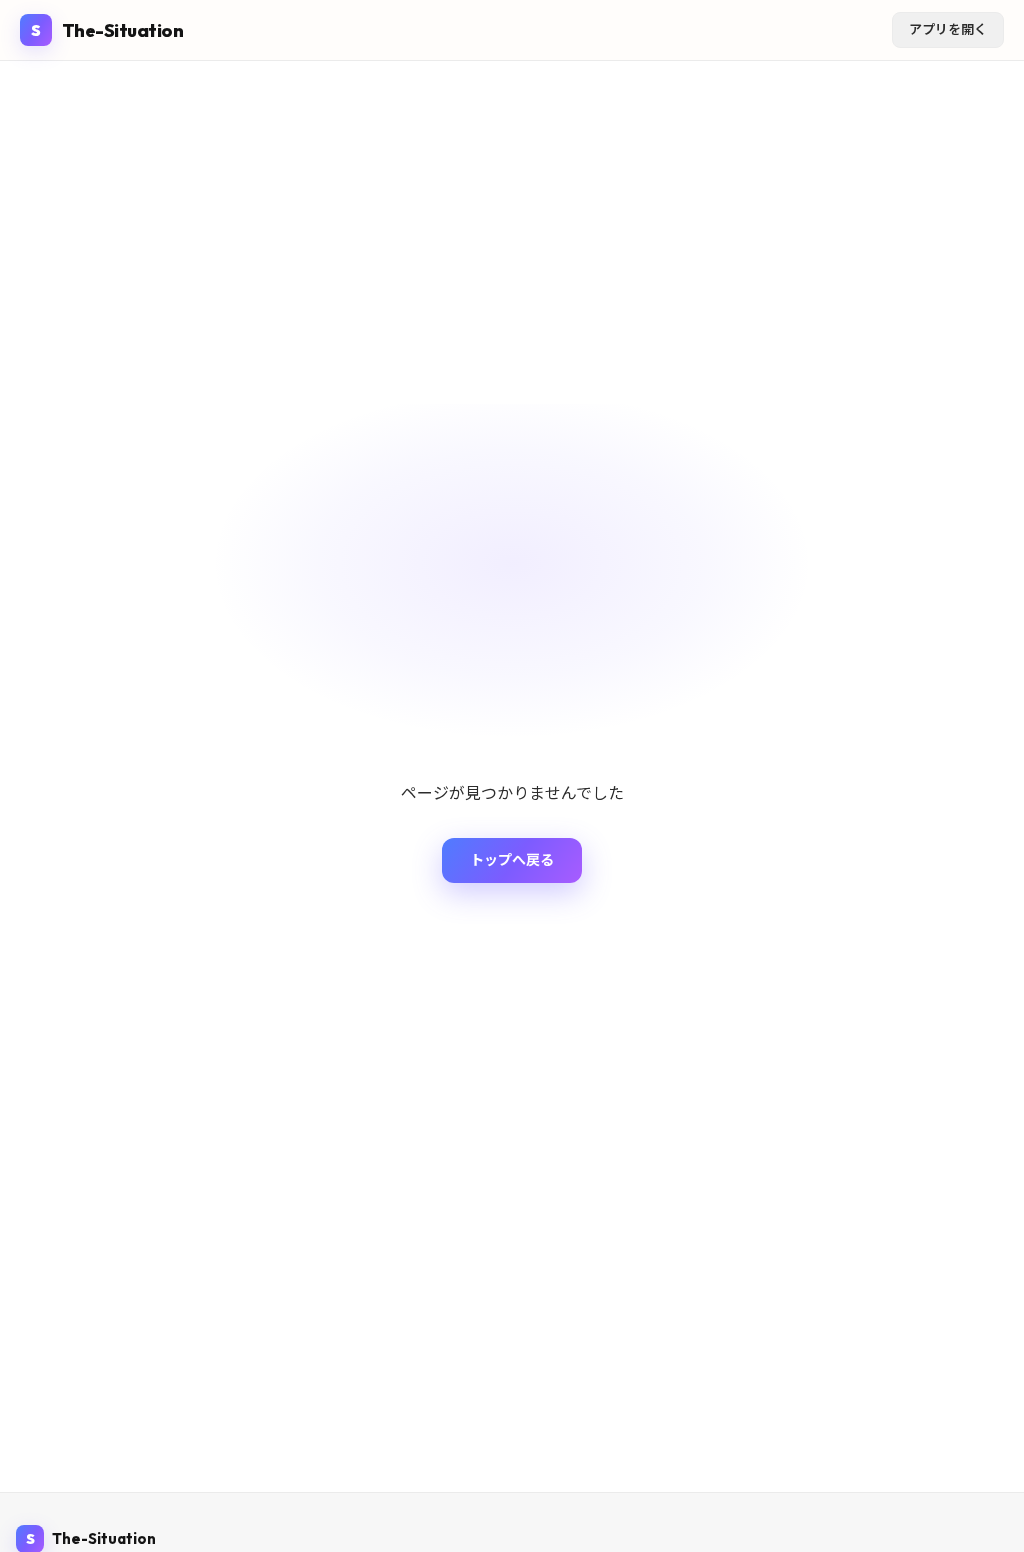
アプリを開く (948, 29)
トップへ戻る (512, 860)
